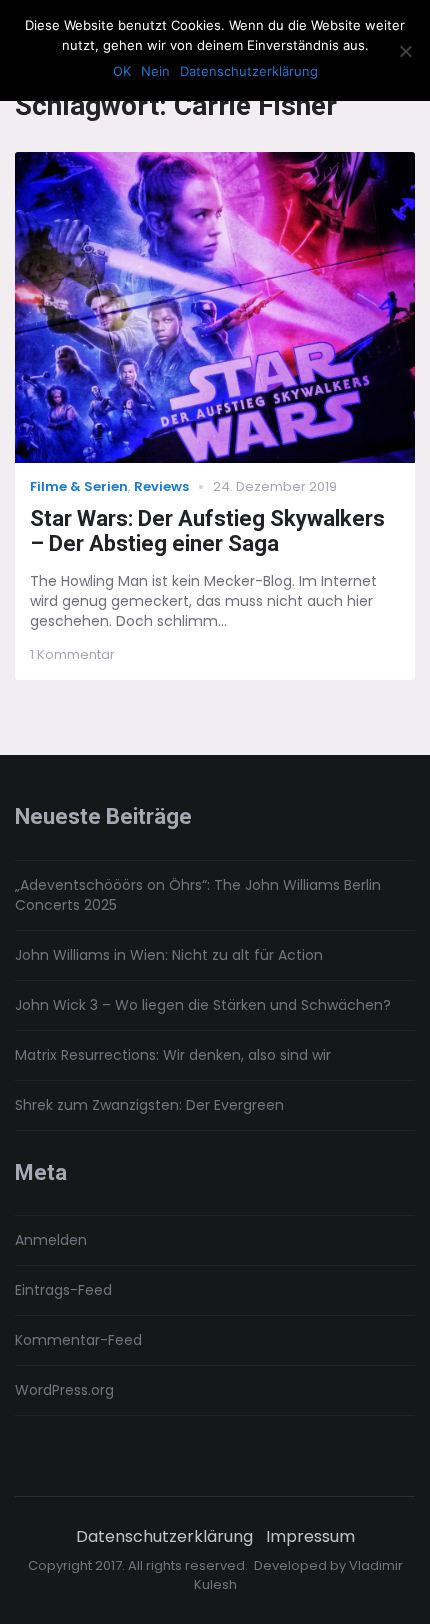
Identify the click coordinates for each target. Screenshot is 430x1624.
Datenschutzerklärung (164, 1537)
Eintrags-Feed (63, 1290)
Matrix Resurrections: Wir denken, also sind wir (173, 1055)
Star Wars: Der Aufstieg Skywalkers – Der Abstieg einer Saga (207, 531)
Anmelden (51, 1240)
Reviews (161, 486)
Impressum (310, 1537)
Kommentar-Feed (78, 1340)
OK (122, 71)
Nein (155, 71)
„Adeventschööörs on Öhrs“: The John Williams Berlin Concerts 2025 (198, 895)
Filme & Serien (79, 486)
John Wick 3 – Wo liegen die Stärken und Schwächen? (203, 1005)
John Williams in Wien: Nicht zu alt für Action (169, 955)
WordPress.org (64, 1390)
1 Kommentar (72, 654)
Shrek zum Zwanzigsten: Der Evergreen (149, 1105)
